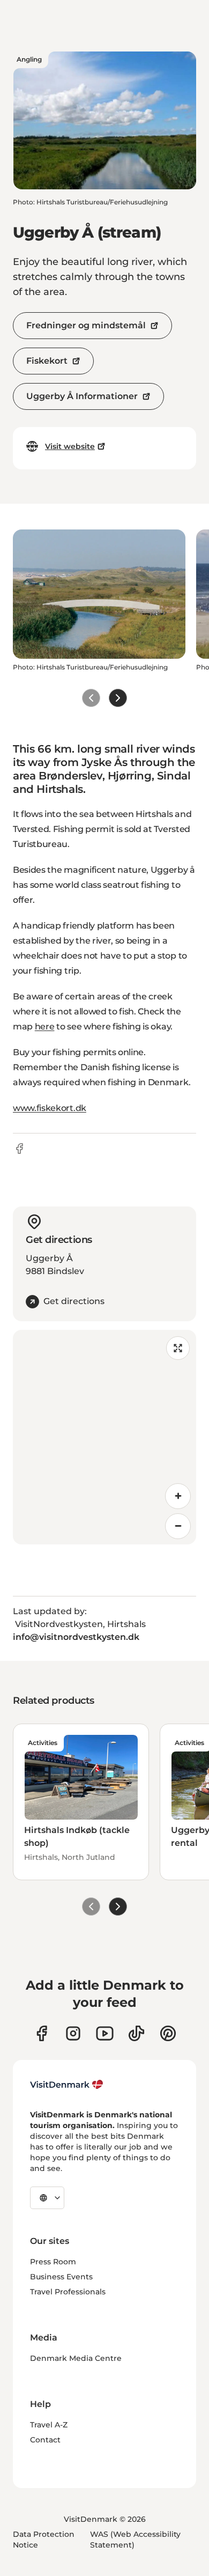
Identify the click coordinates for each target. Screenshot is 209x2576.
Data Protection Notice (44, 2540)
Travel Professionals (68, 2292)
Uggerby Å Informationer (82, 396)
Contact (45, 2440)
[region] (104, 1437)
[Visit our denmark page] (42, 2033)
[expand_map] (178, 1348)
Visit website (70, 446)
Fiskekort (47, 361)
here (45, 1026)
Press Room (53, 2262)
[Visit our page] (73, 2033)
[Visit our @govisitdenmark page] (136, 2033)
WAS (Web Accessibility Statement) (135, 2540)
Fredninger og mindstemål (86, 325)
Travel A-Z (49, 2425)
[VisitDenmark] (67, 2085)
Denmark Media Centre (76, 2358)
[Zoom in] (178, 1496)
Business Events (61, 2277)
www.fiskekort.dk (50, 1108)
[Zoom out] (178, 1526)
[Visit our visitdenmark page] (105, 2033)
